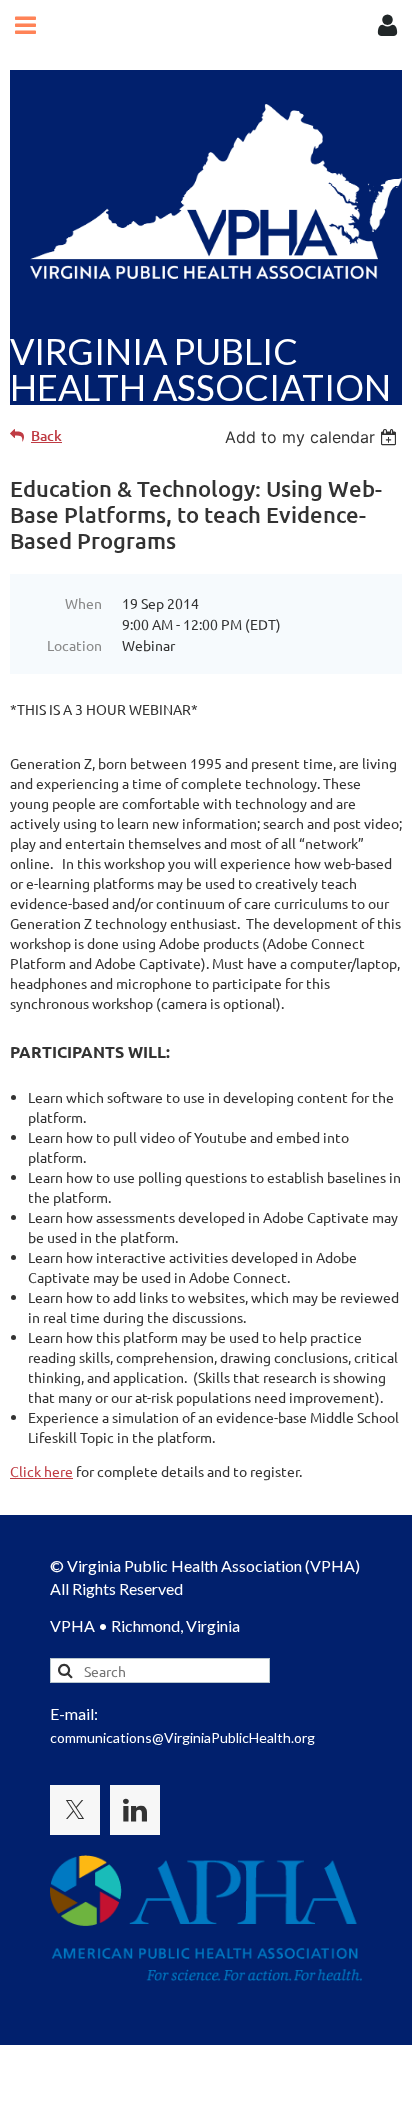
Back (46, 435)
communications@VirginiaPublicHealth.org (182, 1737)
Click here (41, 1471)
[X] (75, 1810)
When (83, 603)
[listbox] (313, 437)
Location (74, 645)
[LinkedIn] (135, 1810)
